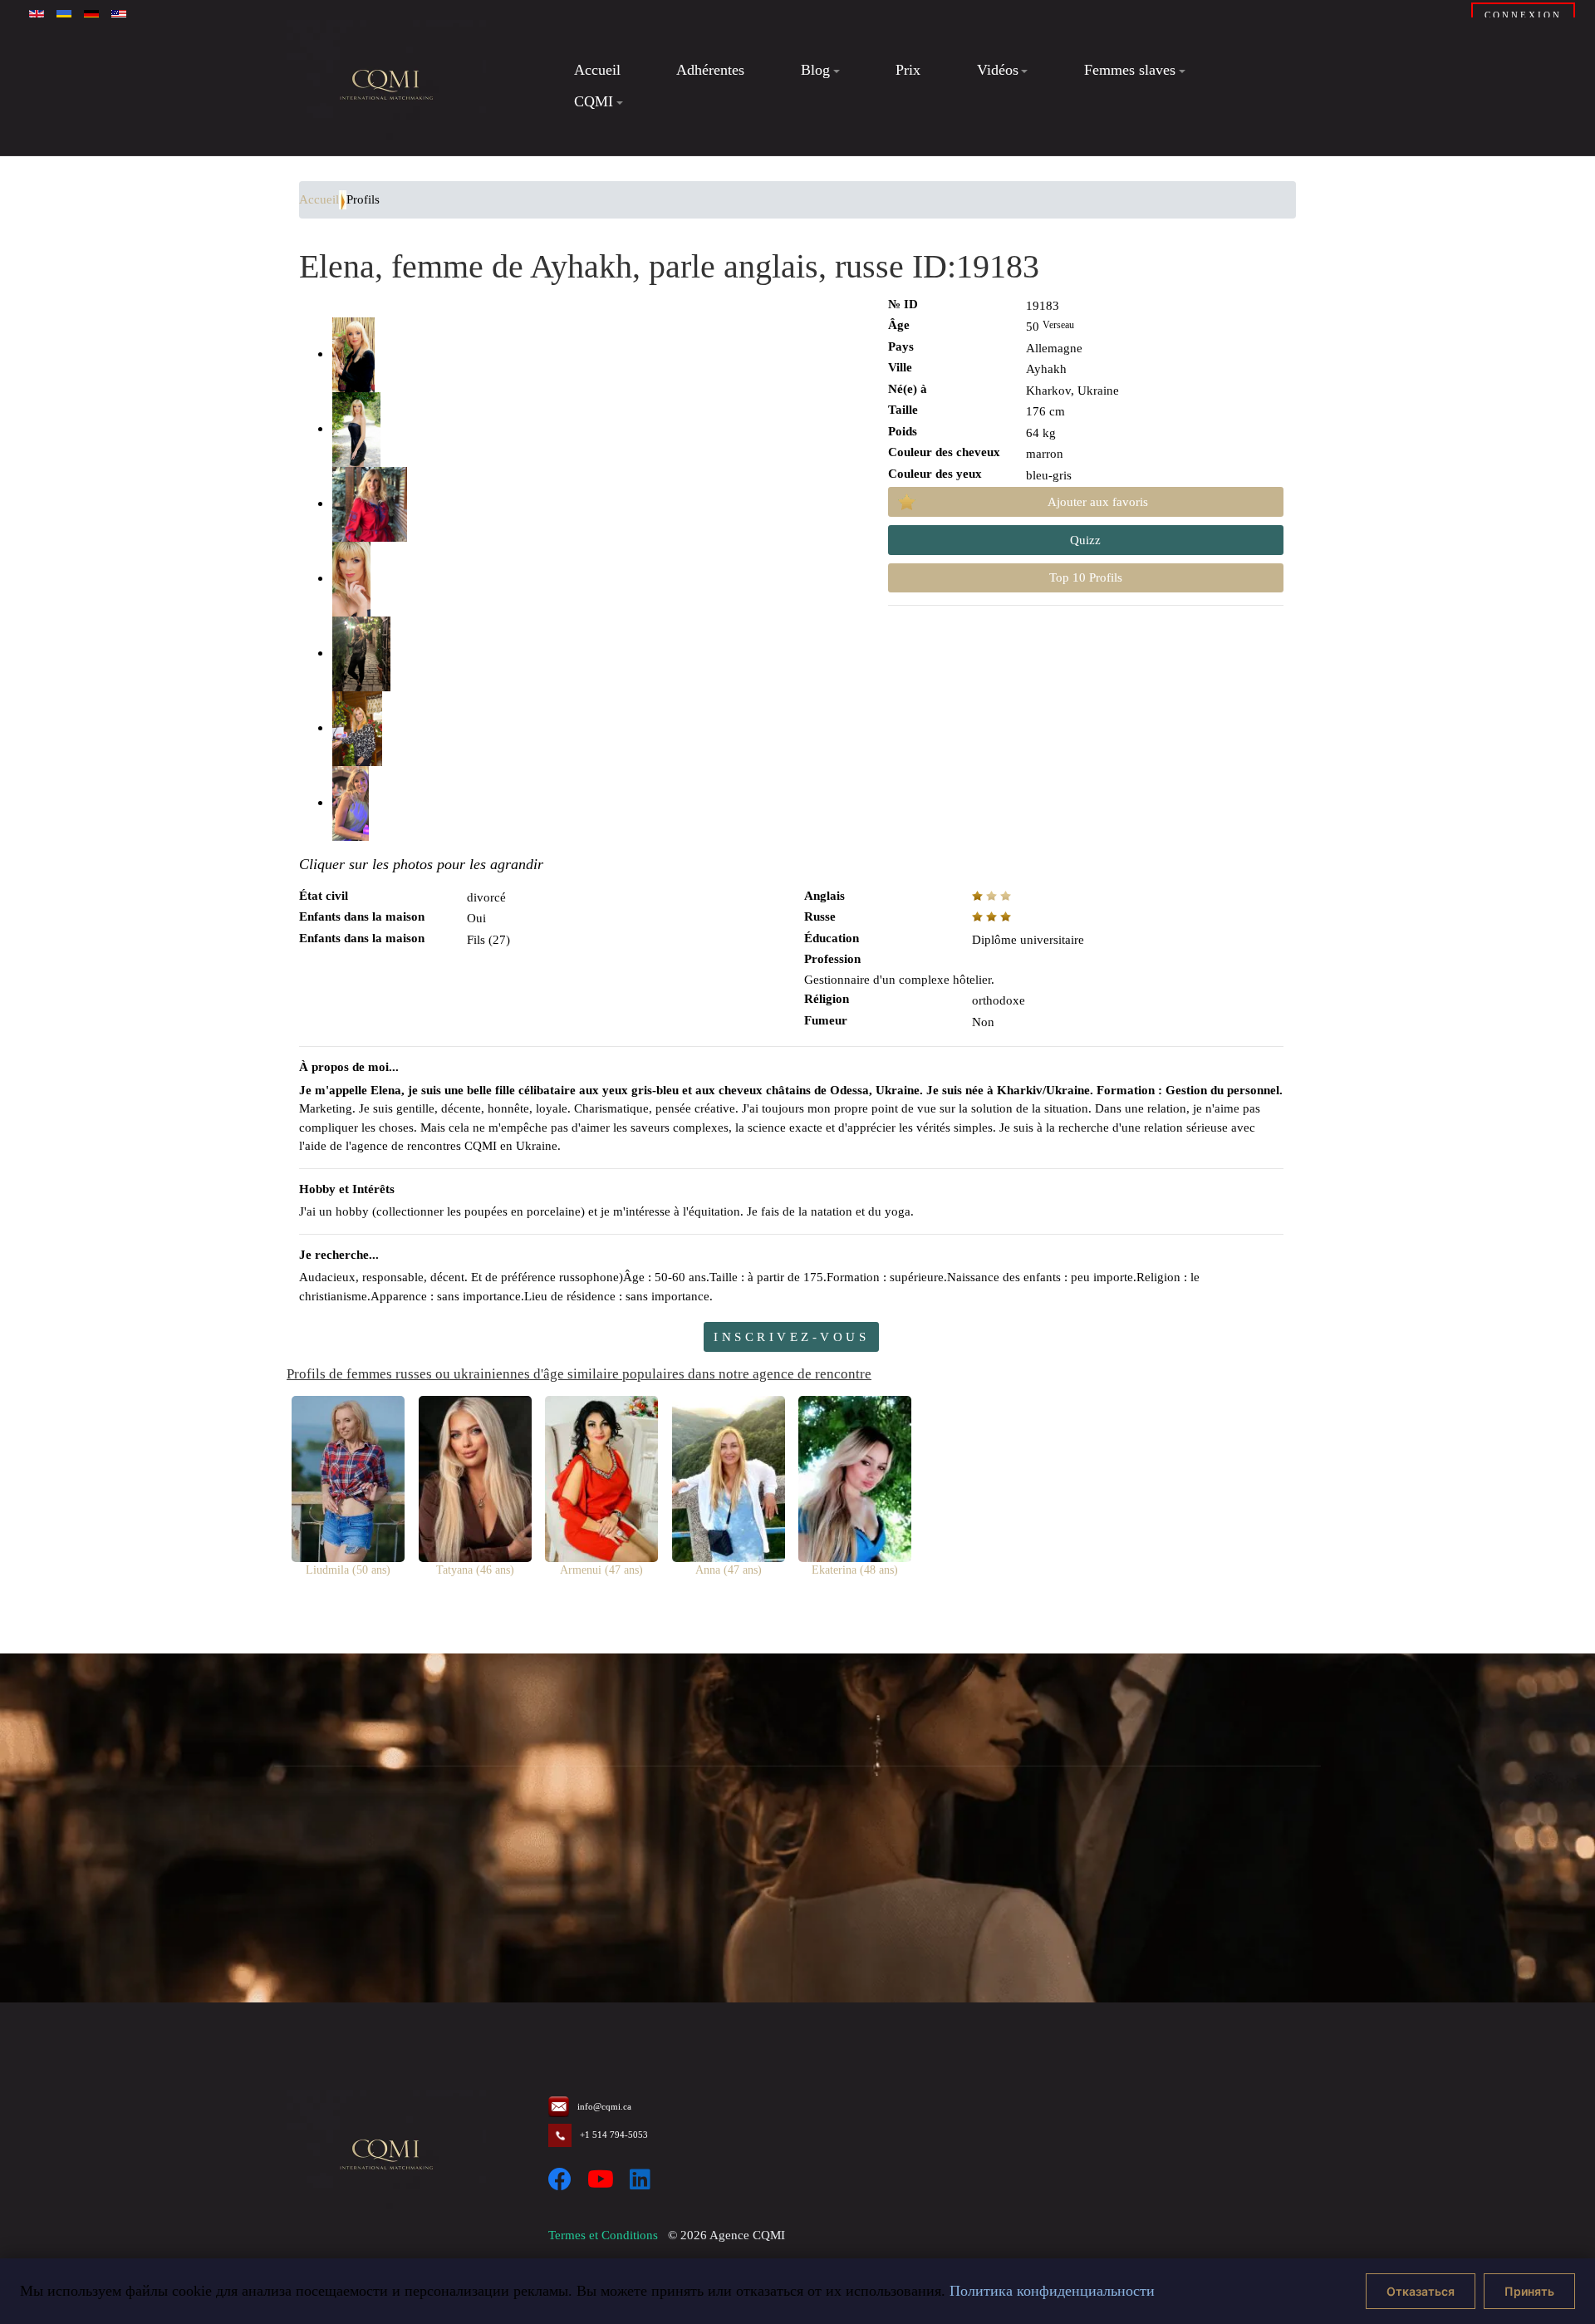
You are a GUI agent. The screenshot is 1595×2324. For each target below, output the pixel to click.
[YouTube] (601, 2180)
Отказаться (1421, 2291)
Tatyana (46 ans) (475, 1570)
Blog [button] (815, 71)
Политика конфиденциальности (1052, 2291)
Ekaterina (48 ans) (855, 1570)
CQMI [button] (594, 101)
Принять (1529, 2291)
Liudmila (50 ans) (348, 1570)
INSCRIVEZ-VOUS (791, 1337)
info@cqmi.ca (604, 2106)
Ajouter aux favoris (1098, 502)
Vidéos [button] (998, 71)
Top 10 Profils (1086, 577)
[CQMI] (386, 86)
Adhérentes (710, 71)
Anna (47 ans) (729, 1570)
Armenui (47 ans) (601, 1570)
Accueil (597, 71)
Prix (908, 71)
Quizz (1085, 540)
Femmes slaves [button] (1130, 71)
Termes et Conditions (603, 2235)
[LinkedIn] (640, 2180)
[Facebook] (560, 2180)
